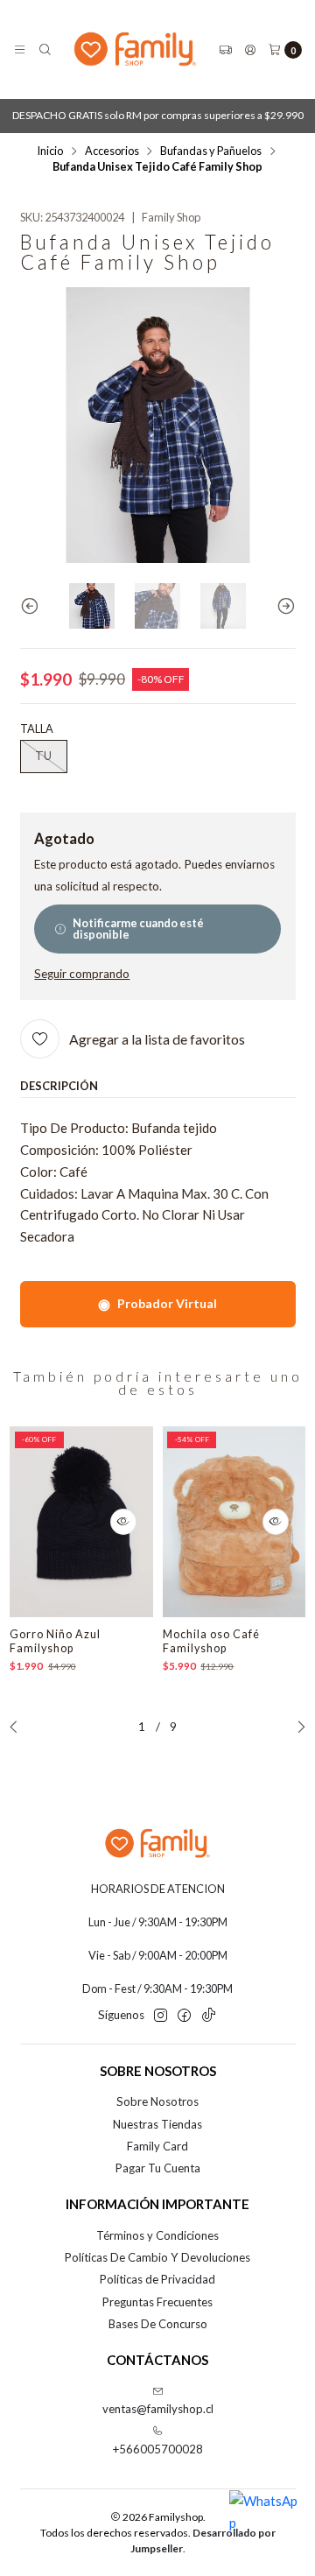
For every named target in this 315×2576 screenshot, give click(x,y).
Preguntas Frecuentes (157, 2302)
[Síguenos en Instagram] (161, 2016)
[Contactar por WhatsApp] (264, 2525)
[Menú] (20, 49)
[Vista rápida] (123, 1522)
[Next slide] (283, 606)
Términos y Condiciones (157, 2235)
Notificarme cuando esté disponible (138, 929)
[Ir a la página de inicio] (135, 49)
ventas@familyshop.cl (158, 2409)
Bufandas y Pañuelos (211, 151)
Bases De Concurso (158, 2324)
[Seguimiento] (225, 49)
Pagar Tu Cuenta (158, 2168)
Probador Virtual (157, 1303)
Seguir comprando (82, 975)
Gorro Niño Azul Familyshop (55, 1641)
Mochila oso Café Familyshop (211, 1641)
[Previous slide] (33, 606)
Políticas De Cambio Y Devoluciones (157, 2257)
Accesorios (112, 151)
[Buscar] (45, 49)
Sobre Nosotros (157, 2101)
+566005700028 (158, 2449)
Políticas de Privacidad (157, 2279)
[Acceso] (250, 49)
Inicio (50, 151)
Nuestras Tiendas (157, 2124)
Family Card (157, 2146)
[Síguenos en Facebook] (184, 2016)
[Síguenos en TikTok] (209, 2016)
